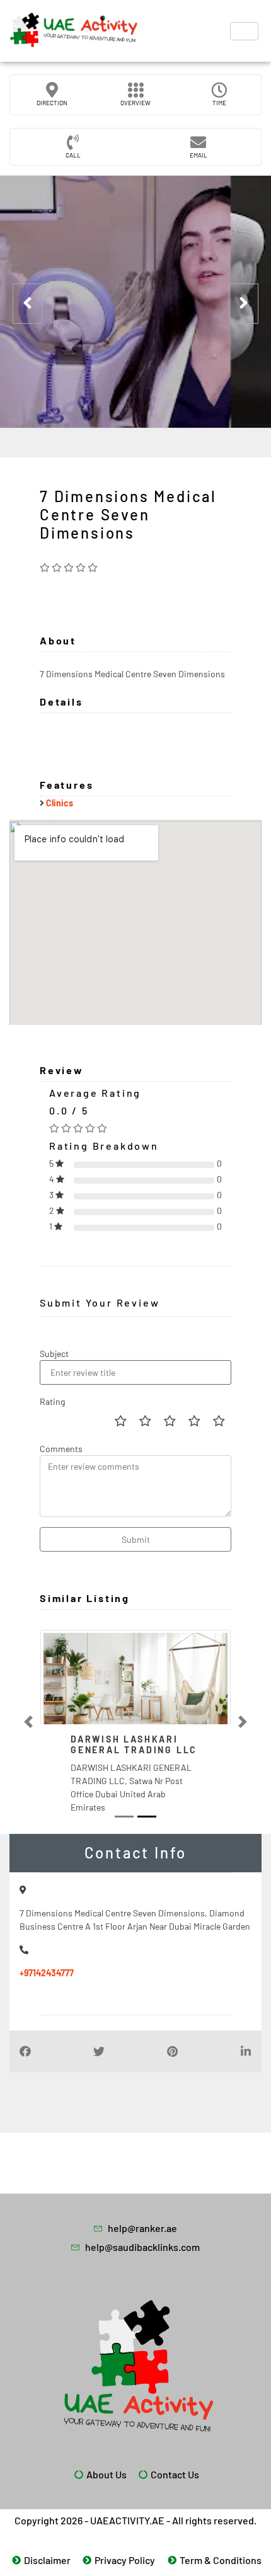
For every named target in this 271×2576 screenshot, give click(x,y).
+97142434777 (47, 1973)
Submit (136, 1539)
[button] (28, 1722)
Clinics (60, 803)
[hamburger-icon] (244, 31)
